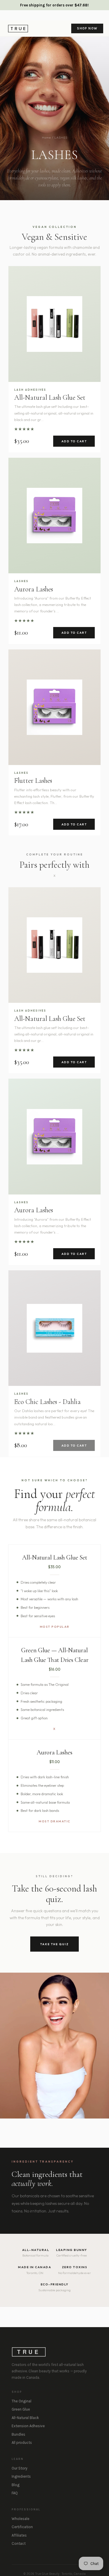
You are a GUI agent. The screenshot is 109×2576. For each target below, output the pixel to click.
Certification (22, 2527)
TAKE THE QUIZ (54, 1944)
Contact (19, 2543)
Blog (16, 2485)
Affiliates (19, 2535)
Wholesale (20, 2519)
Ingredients (21, 2476)
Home (47, 137)
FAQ (15, 2493)
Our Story (19, 2468)
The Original (22, 2401)
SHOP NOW (87, 28)
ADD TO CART (74, 441)
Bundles (18, 2434)
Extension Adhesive (28, 2426)
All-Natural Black (25, 2418)
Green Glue (21, 2409)
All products (22, 2443)
